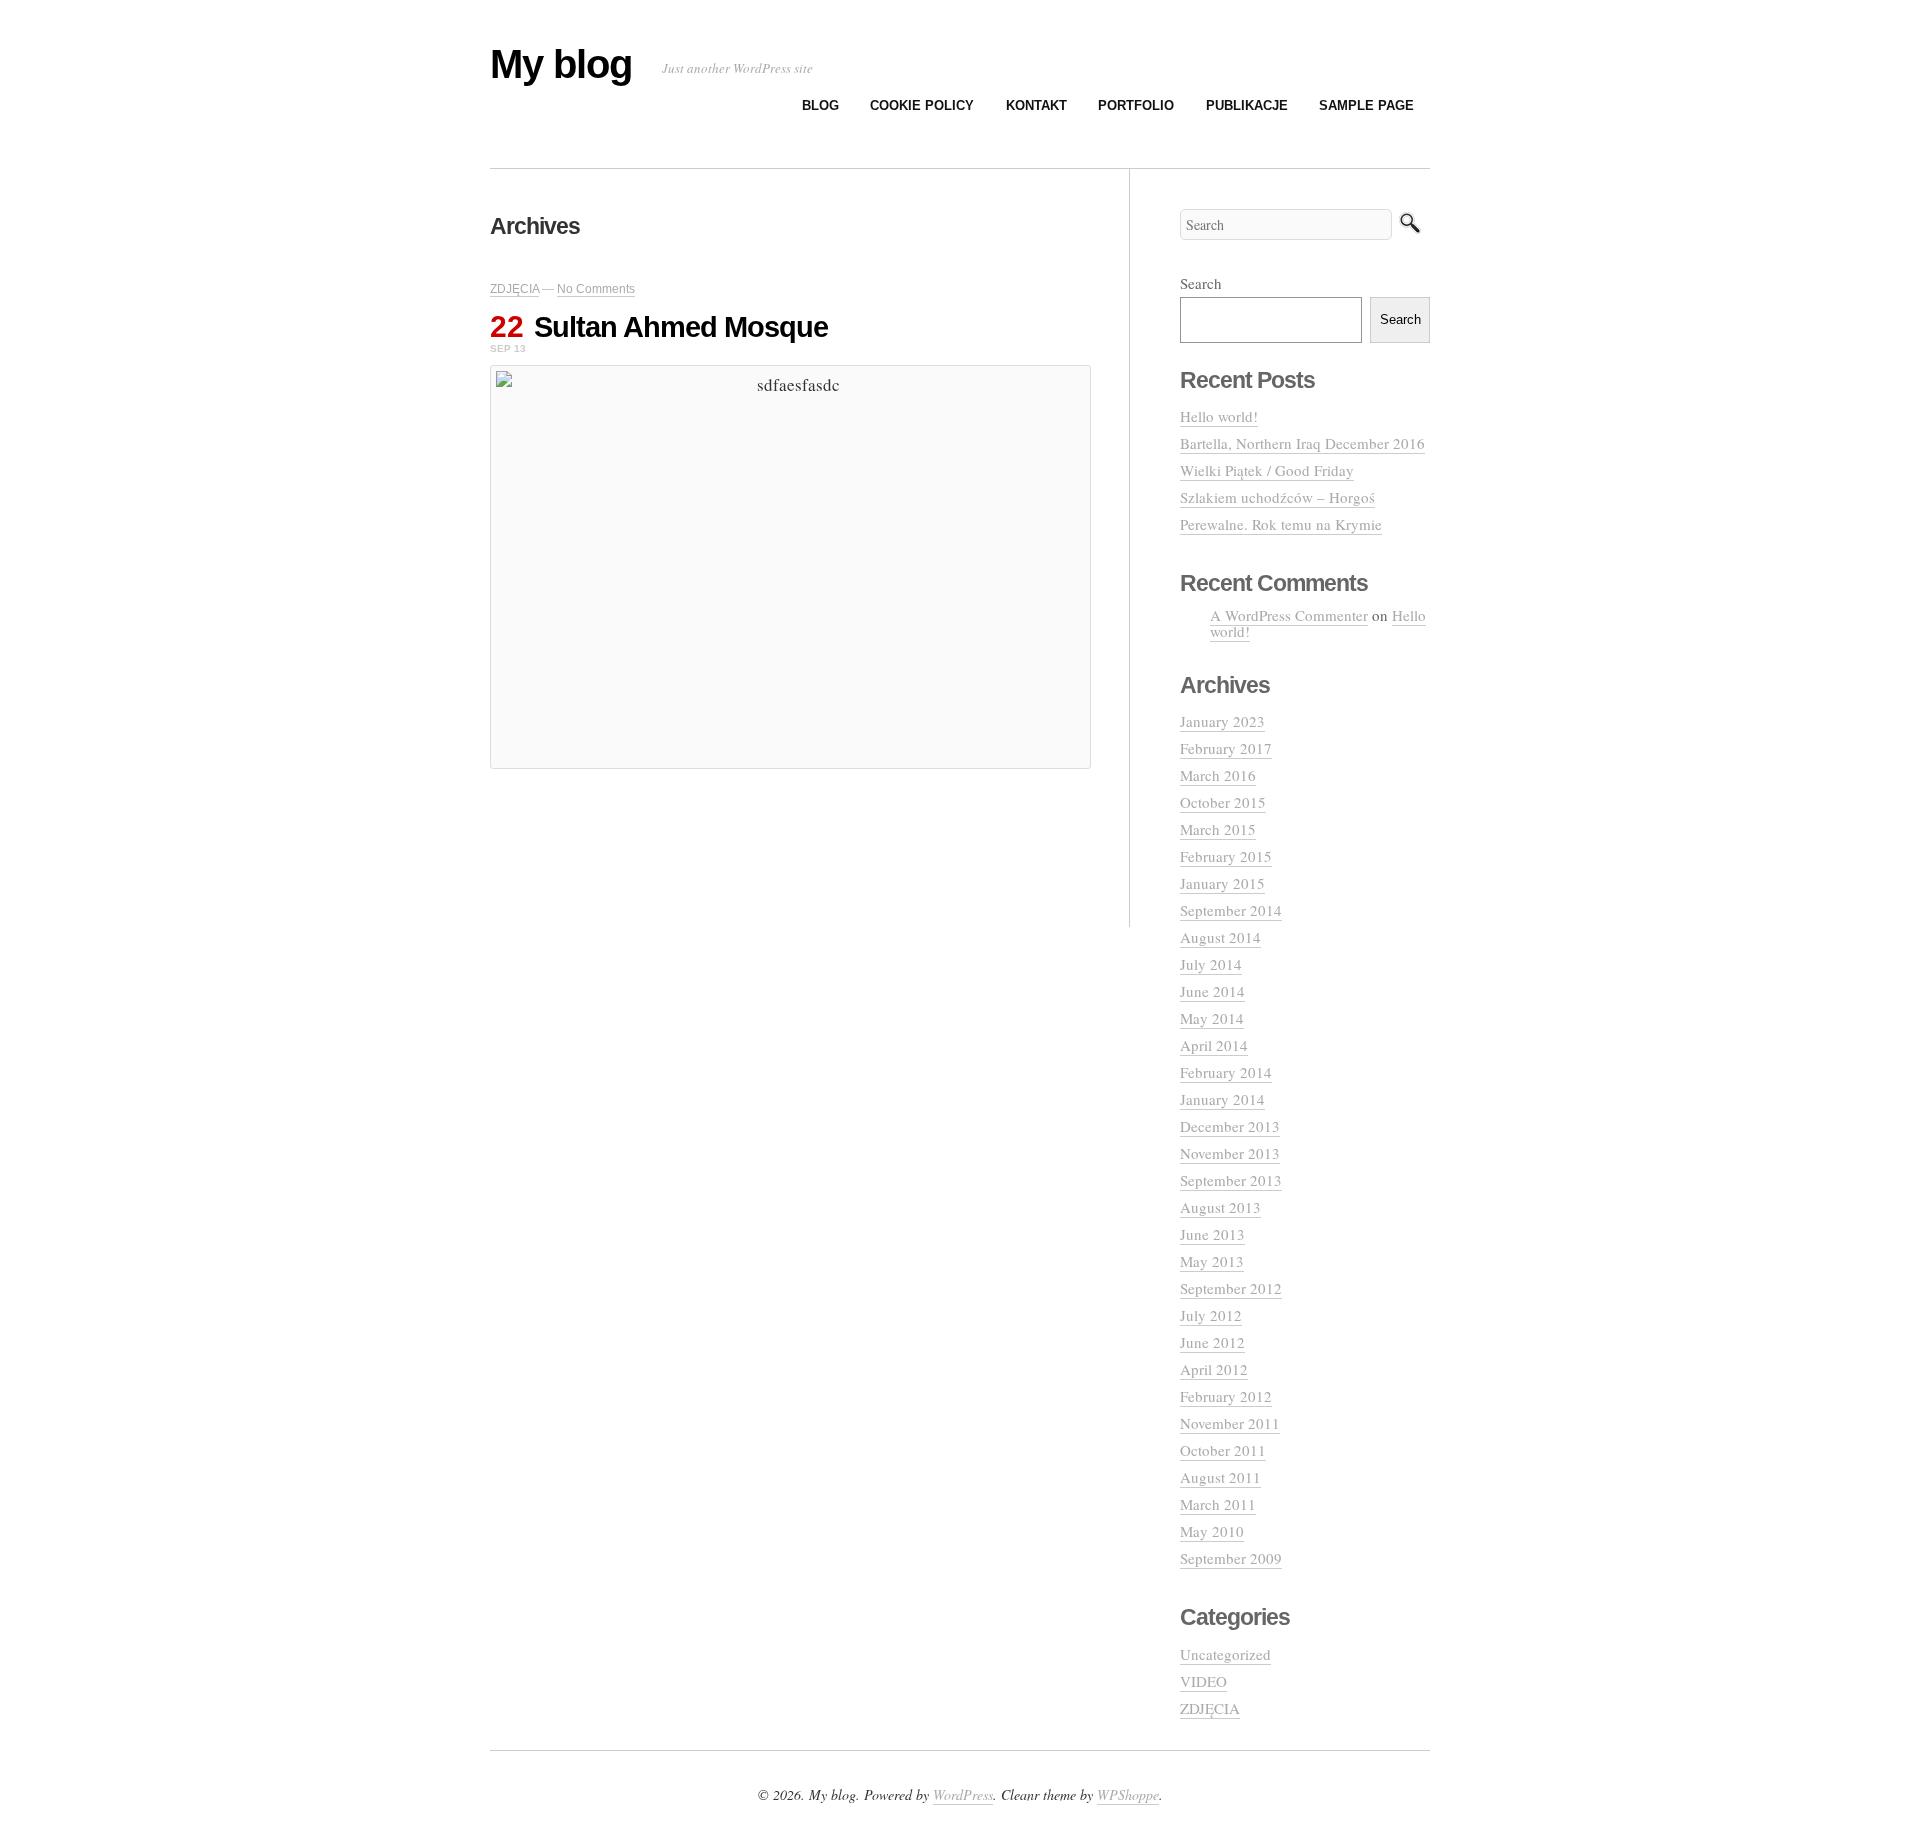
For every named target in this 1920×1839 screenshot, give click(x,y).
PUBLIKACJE (1247, 105)
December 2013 (1230, 1126)
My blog (561, 64)
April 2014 (1214, 1045)
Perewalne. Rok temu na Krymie (1281, 524)
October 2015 (1223, 802)
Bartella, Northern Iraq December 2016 (1302, 443)
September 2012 (1231, 1288)
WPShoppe (1128, 1794)
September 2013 (1231, 1180)
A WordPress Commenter (1289, 615)
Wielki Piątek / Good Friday (1267, 470)
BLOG (820, 105)
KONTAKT (1036, 105)
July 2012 (1211, 1315)
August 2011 (1220, 1477)
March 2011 (1218, 1504)
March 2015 (1218, 829)
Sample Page (1366, 105)
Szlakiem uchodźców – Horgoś (1277, 497)
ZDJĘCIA (514, 289)
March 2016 (1218, 775)
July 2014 (1211, 964)
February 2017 (1226, 748)
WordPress (963, 1794)
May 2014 (1212, 1018)
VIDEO (1203, 1681)
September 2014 (1231, 910)
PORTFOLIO (1136, 105)
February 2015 (1226, 856)
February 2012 (1226, 1396)
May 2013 (1212, 1261)
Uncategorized (1225, 1654)
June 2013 (1212, 1234)
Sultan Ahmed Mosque (681, 327)
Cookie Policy (922, 105)
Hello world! (1219, 416)
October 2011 (1223, 1450)
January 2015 (1222, 883)
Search (1201, 283)
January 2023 (1222, 721)
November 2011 (1230, 1423)
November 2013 (1230, 1153)
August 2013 (1220, 1207)
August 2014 (1220, 937)
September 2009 (1231, 1558)
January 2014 (1222, 1099)
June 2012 (1212, 1342)
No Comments (596, 289)
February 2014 (1226, 1072)
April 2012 (1214, 1369)
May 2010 (1212, 1531)
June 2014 (1212, 991)
